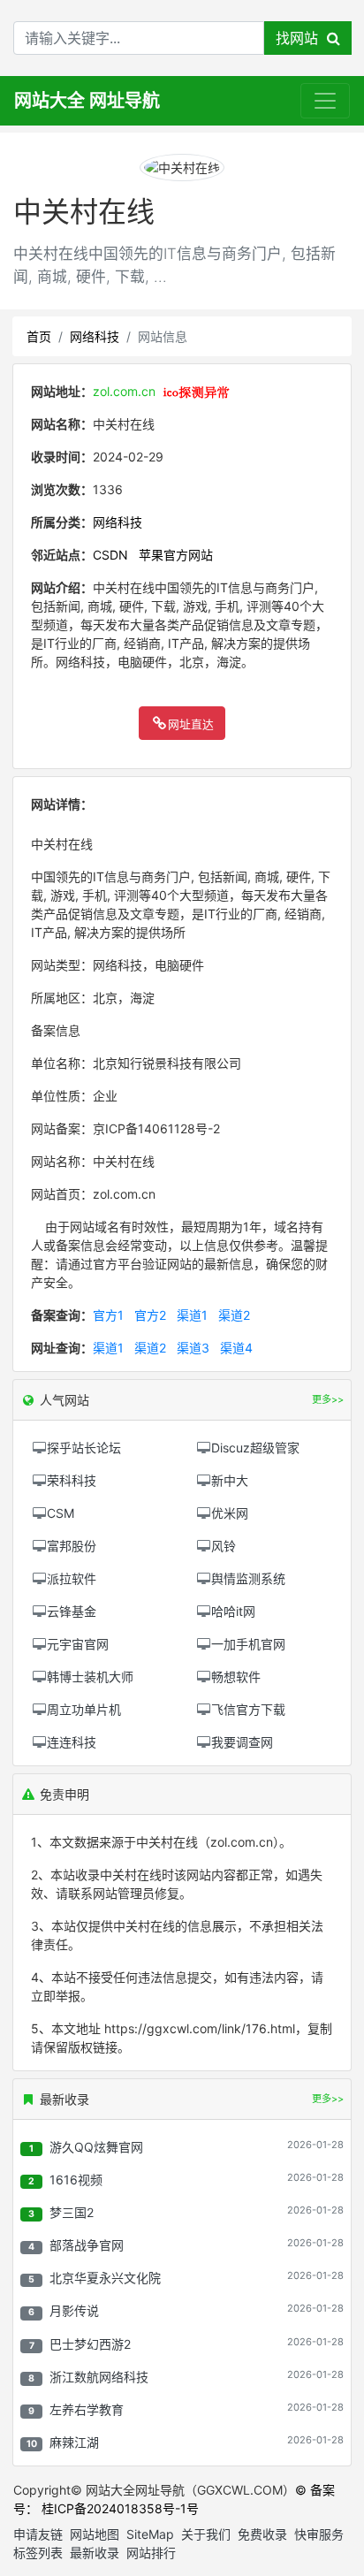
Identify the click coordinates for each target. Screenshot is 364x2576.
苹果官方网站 (176, 555)
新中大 (230, 1480)
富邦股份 (72, 1546)
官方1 (108, 1315)
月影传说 (74, 2310)
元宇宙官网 (78, 1644)
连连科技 (72, 1742)
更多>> (328, 2099)
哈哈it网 (233, 1611)
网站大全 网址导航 (87, 101)
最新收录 (95, 2553)
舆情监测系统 (248, 1578)
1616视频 (76, 2180)
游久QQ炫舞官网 (96, 2147)
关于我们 (206, 2534)
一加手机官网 (248, 1644)
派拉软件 (72, 1578)
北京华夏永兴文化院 (105, 2278)
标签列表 (38, 2553)
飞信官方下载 (248, 1709)
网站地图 (95, 2534)
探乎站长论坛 (84, 1448)
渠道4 (236, 1348)
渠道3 (193, 1348)
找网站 (301, 38)
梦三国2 (72, 2212)
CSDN (110, 555)
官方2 (150, 1315)
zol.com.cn (124, 391)
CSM (61, 1513)
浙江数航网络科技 (99, 2377)
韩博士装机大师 (90, 1677)
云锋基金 (72, 1611)
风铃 (224, 1546)
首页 (39, 336)
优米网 (230, 1513)
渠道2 (234, 1315)
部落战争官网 (87, 2245)
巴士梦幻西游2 (90, 2344)
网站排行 (151, 2553)
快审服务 (319, 2534)
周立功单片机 (84, 1709)
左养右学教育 (87, 2409)
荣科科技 (72, 1480)
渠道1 (192, 1315)
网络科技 (95, 336)
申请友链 (38, 2534)
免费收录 (262, 2534)
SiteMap (150, 2534)
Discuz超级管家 (255, 1448)
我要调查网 (242, 1742)
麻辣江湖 (74, 2442)
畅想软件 (236, 1677)
